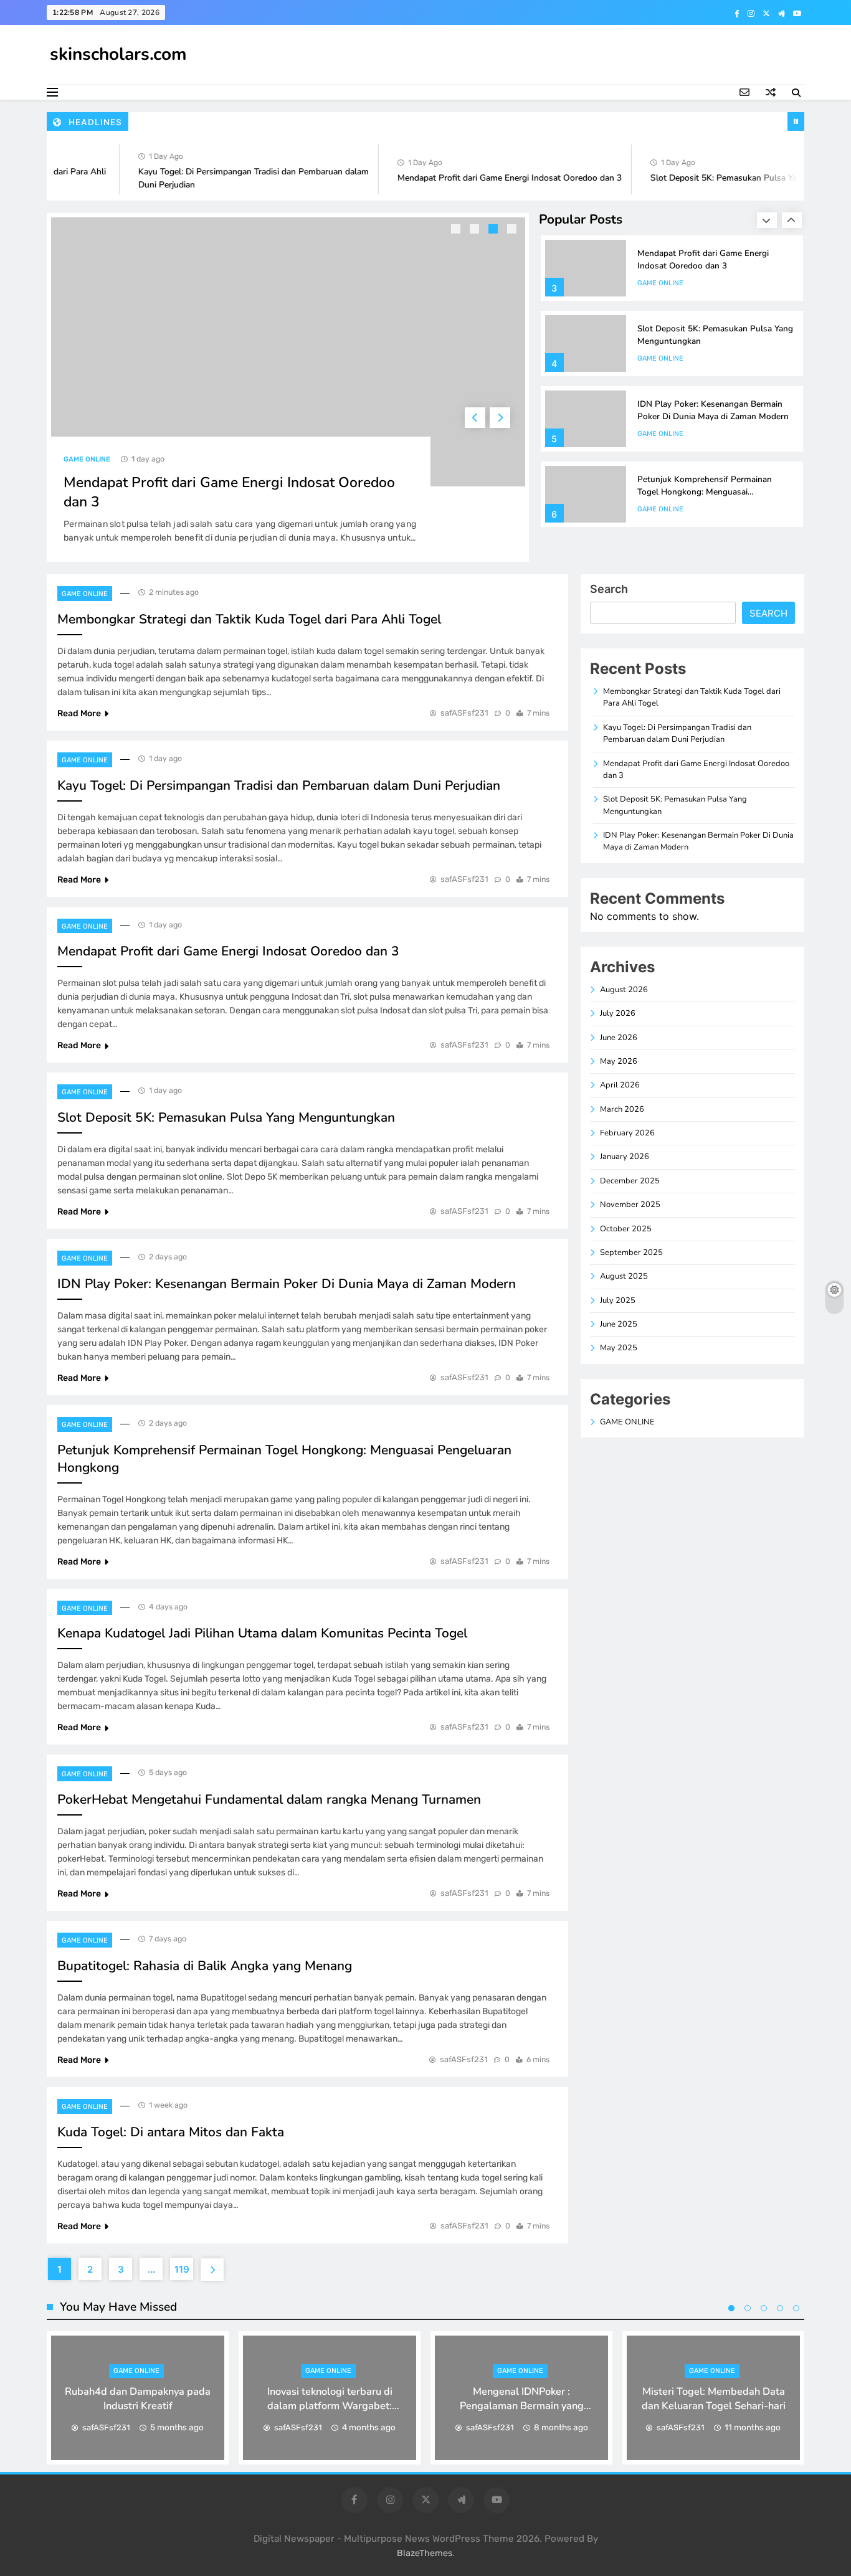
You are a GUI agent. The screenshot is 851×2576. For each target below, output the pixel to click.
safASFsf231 (464, 713)
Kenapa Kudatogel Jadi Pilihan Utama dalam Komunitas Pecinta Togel (262, 1633)
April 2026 (620, 1085)
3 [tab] (495, 230)
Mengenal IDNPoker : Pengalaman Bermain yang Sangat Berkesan (522, 2406)
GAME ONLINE (87, 459)
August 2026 (624, 990)
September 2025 (631, 1252)
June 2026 (619, 1038)
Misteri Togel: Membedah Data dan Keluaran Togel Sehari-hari (714, 2398)
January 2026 (625, 1157)
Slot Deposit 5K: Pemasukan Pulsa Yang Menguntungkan (739, 178)
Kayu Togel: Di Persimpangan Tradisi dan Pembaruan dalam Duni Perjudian (279, 785)
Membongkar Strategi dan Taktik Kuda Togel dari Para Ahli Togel (249, 619)
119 (182, 2269)
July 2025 (618, 1300)
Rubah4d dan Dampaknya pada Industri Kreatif (138, 2398)
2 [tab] (476, 230)
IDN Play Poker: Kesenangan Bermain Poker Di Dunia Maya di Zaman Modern (713, 410)
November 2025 (630, 1205)
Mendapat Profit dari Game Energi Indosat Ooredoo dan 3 (487, 178)
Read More (79, 713)
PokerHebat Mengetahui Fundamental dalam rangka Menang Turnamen (269, 1799)
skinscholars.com (118, 54)
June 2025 (619, 1324)
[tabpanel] (288, 387)
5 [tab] (796, 2308)
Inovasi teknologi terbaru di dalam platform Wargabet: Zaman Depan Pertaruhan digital (330, 2406)
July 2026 (618, 1013)
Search (609, 589)
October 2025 (626, 1229)
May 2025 (619, 1348)
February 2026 (627, 1133)
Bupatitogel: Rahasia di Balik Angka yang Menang (205, 1966)
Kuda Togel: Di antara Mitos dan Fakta (171, 2132)
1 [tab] (457, 230)
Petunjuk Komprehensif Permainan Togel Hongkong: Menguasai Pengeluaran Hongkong (705, 492)
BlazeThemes (425, 2553)
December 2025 (630, 1181)
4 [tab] (513, 230)
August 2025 (624, 1276)
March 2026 (622, 1109)
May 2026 (619, 1061)
